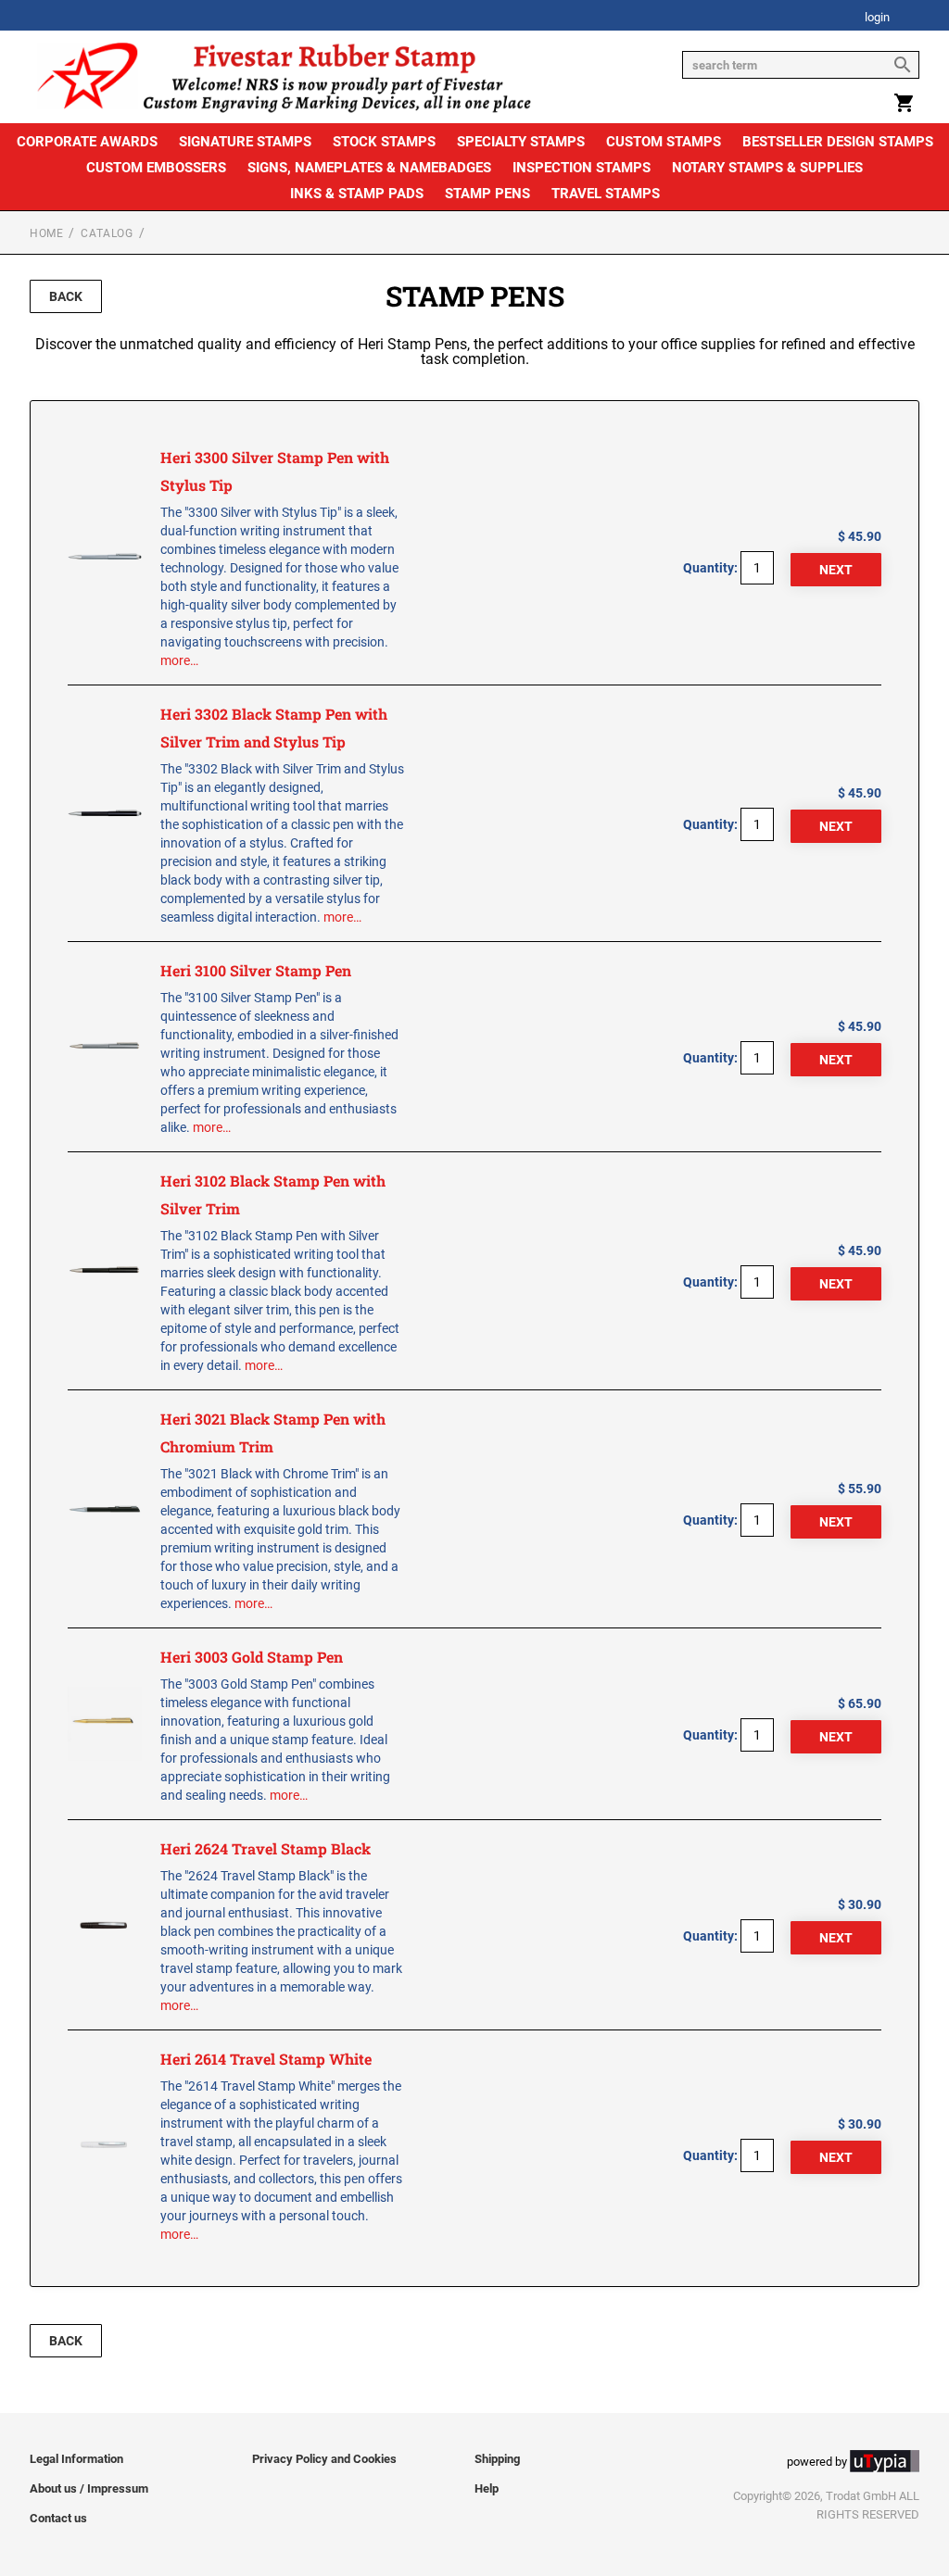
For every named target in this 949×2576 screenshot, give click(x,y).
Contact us (58, 2518)
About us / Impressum (89, 2488)
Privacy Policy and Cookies (324, 2459)
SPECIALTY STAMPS (521, 142)
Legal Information (76, 2459)
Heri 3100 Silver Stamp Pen (256, 970)
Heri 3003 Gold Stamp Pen (252, 1657)
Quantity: (710, 568)
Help (487, 2488)
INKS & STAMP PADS (357, 194)
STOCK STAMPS (384, 142)
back (66, 296)
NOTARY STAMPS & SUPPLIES (767, 168)
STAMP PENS (487, 194)
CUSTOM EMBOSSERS (156, 168)
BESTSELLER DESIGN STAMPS (838, 142)
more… (179, 660)
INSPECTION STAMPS (582, 168)
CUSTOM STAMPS (664, 142)
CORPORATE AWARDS (87, 142)
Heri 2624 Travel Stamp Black (266, 1848)
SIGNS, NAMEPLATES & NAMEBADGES (369, 168)
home (46, 233)
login (877, 18)
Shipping (497, 2459)
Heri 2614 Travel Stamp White (266, 2059)
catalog (107, 233)
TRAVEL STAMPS (606, 194)
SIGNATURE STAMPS (245, 142)
